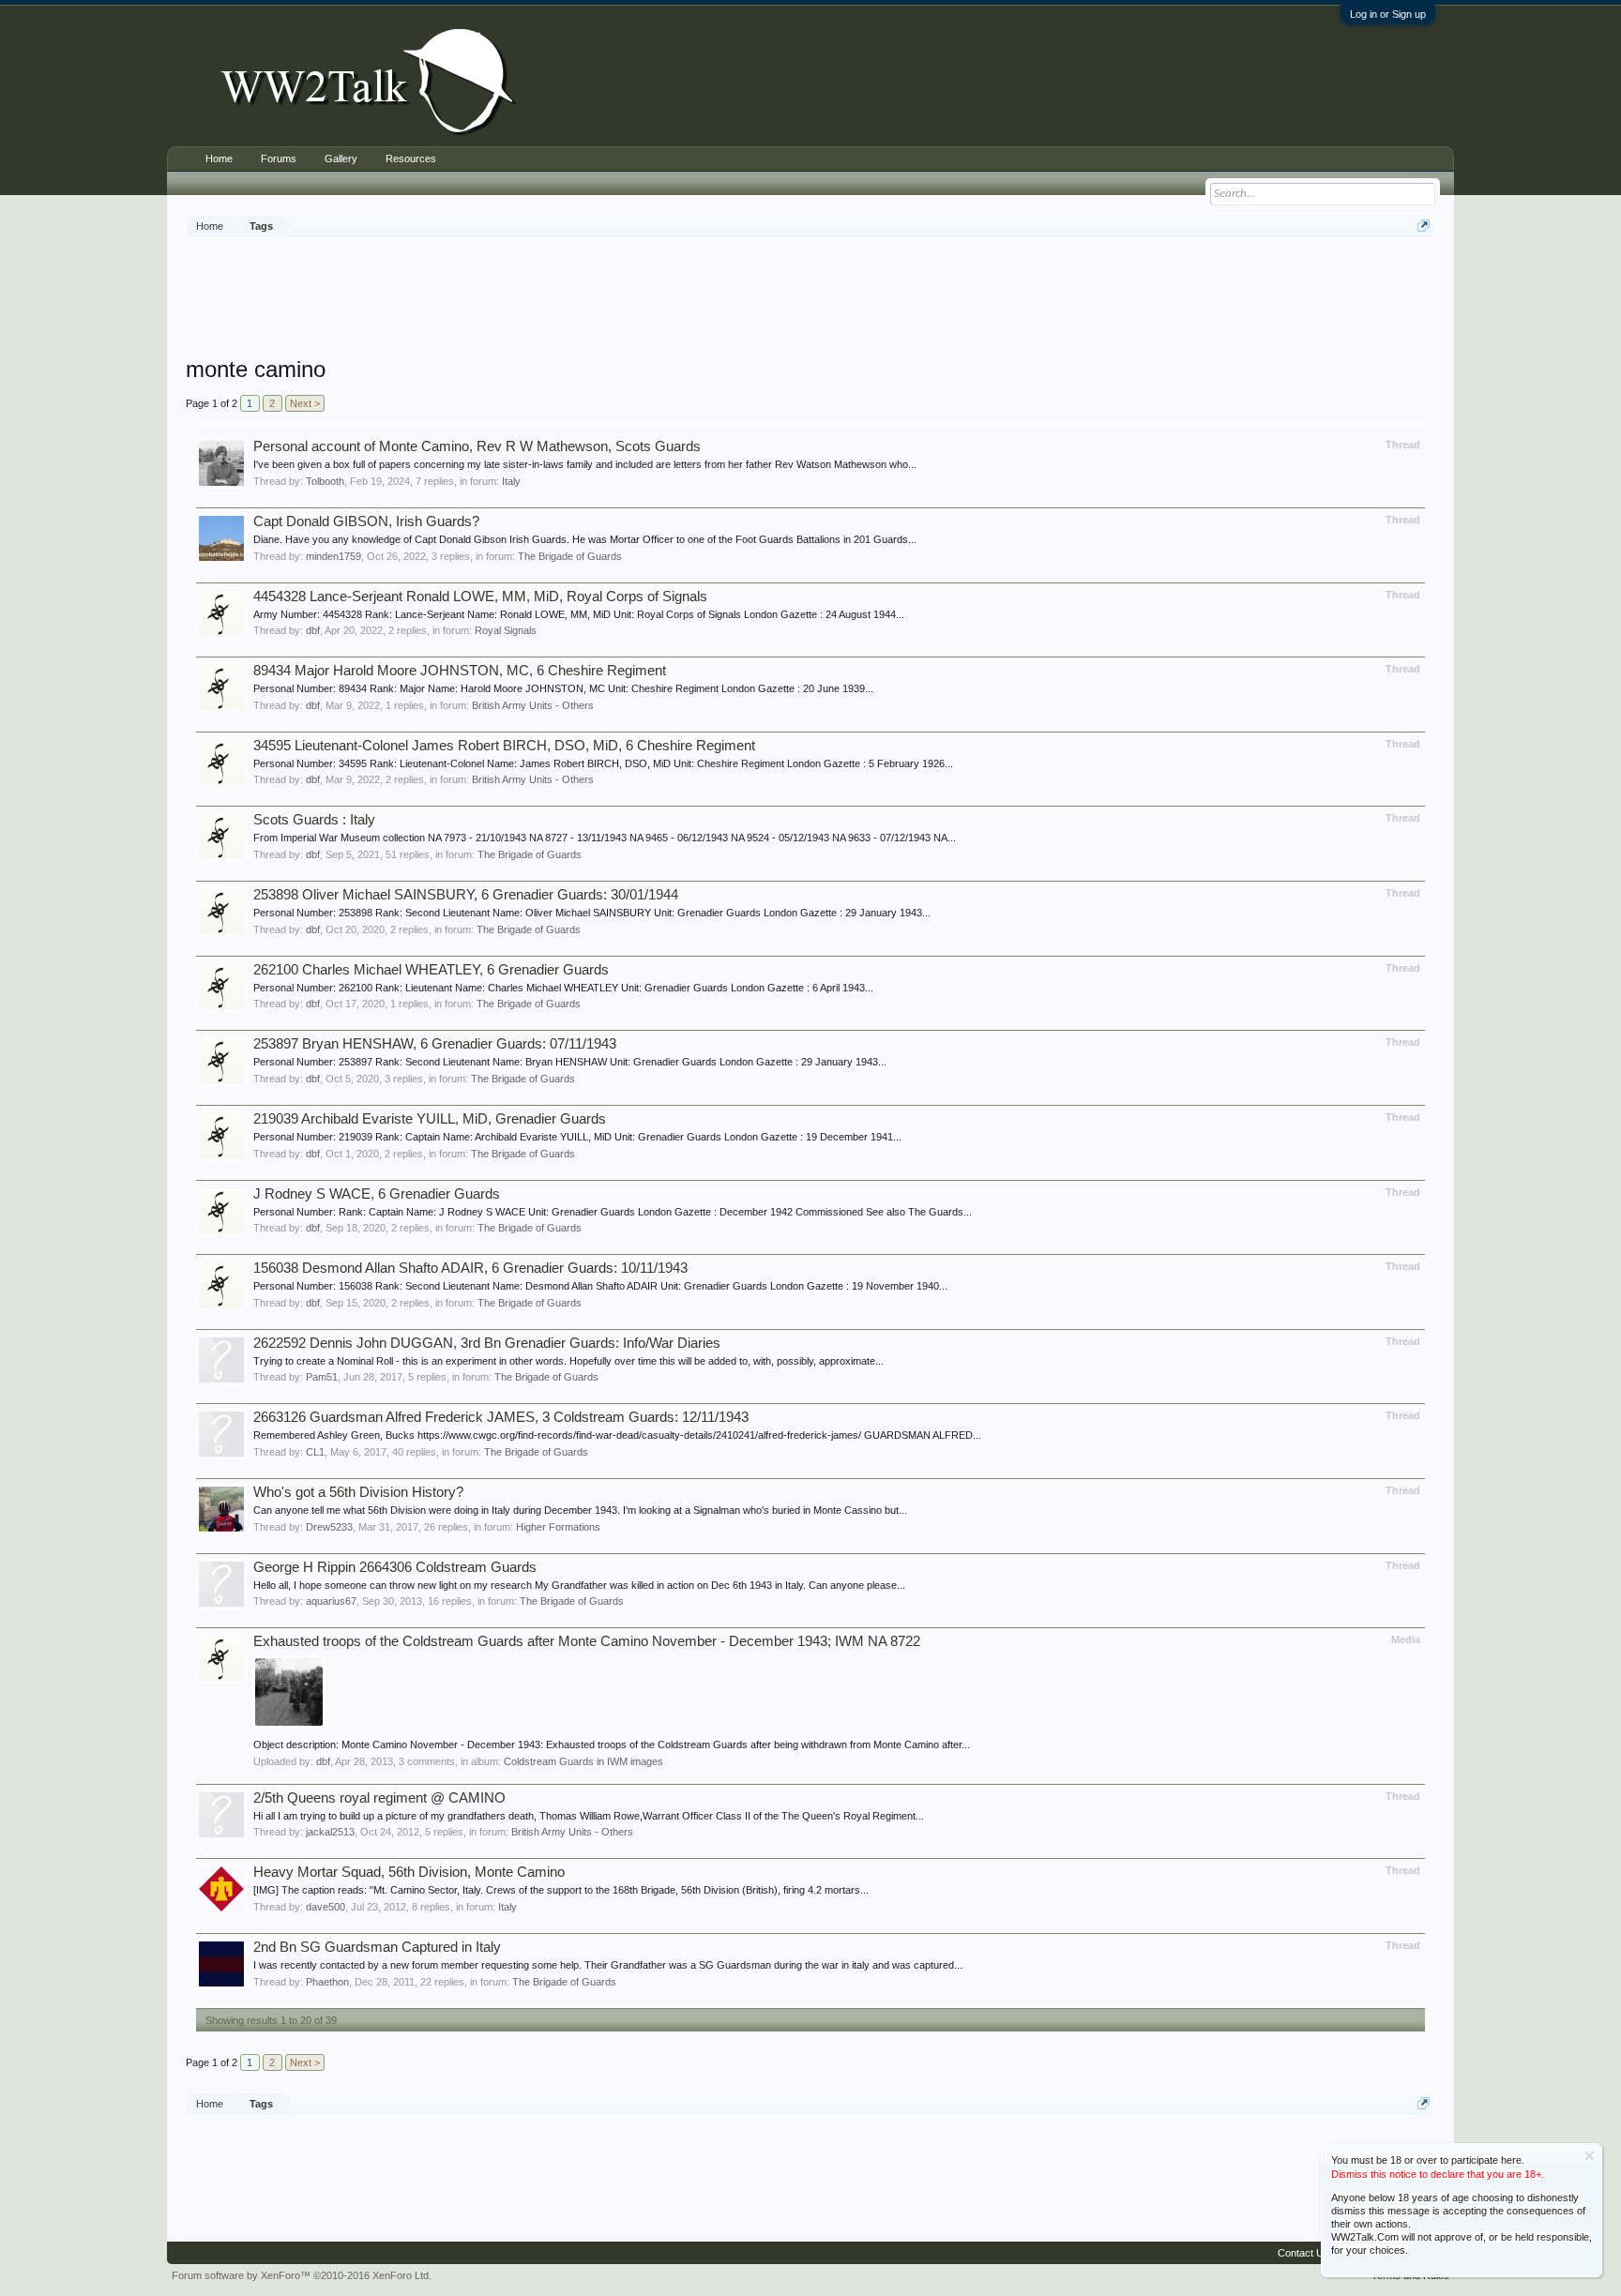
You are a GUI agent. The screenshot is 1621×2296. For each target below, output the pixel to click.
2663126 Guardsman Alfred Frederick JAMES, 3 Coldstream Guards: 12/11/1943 (501, 1417)
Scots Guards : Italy (314, 820)
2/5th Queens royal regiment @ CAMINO (379, 1798)
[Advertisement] (810, 299)
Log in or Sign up (1388, 14)
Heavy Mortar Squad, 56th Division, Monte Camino (409, 1872)
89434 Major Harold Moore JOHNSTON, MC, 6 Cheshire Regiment (460, 671)
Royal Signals (506, 630)
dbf (313, 630)
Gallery (341, 159)
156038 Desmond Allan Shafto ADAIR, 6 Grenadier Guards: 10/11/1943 (470, 1268)
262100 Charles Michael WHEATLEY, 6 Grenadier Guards (431, 970)
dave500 (326, 1907)
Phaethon (327, 1982)
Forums (279, 159)
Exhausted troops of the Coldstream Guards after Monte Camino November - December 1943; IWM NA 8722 (587, 1641)
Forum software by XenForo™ (302, 2275)
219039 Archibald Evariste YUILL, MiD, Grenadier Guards (430, 1119)
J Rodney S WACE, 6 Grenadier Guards (377, 1194)
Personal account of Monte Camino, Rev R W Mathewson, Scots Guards (477, 446)
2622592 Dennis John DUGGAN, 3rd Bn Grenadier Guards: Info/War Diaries (487, 1343)
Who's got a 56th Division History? (358, 1492)
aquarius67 (331, 1601)
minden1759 (333, 556)
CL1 (315, 1452)
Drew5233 (329, 1527)
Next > (305, 403)
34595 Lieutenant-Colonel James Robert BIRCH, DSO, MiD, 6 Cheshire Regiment (504, 746)
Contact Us (1303, 2253)
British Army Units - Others (533, 705)
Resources (411, 159)
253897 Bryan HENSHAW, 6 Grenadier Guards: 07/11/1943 (435, 1044)
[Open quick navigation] (1424, 226)
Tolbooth (325, 481)
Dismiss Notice (1590, 2156)
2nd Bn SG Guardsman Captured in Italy (377, 1947)
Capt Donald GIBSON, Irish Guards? (366, 521)
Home (219, 159)
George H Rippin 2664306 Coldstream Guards (395, 1567)
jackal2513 (330, 1832)
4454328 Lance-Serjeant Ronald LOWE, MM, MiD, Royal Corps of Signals (480, 597)
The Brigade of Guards (570, 556)
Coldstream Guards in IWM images (583, 1761)
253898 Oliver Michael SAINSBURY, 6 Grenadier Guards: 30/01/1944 (466, 895)
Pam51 (322, 1377)
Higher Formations (558, 1527)
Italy (511, 481)
